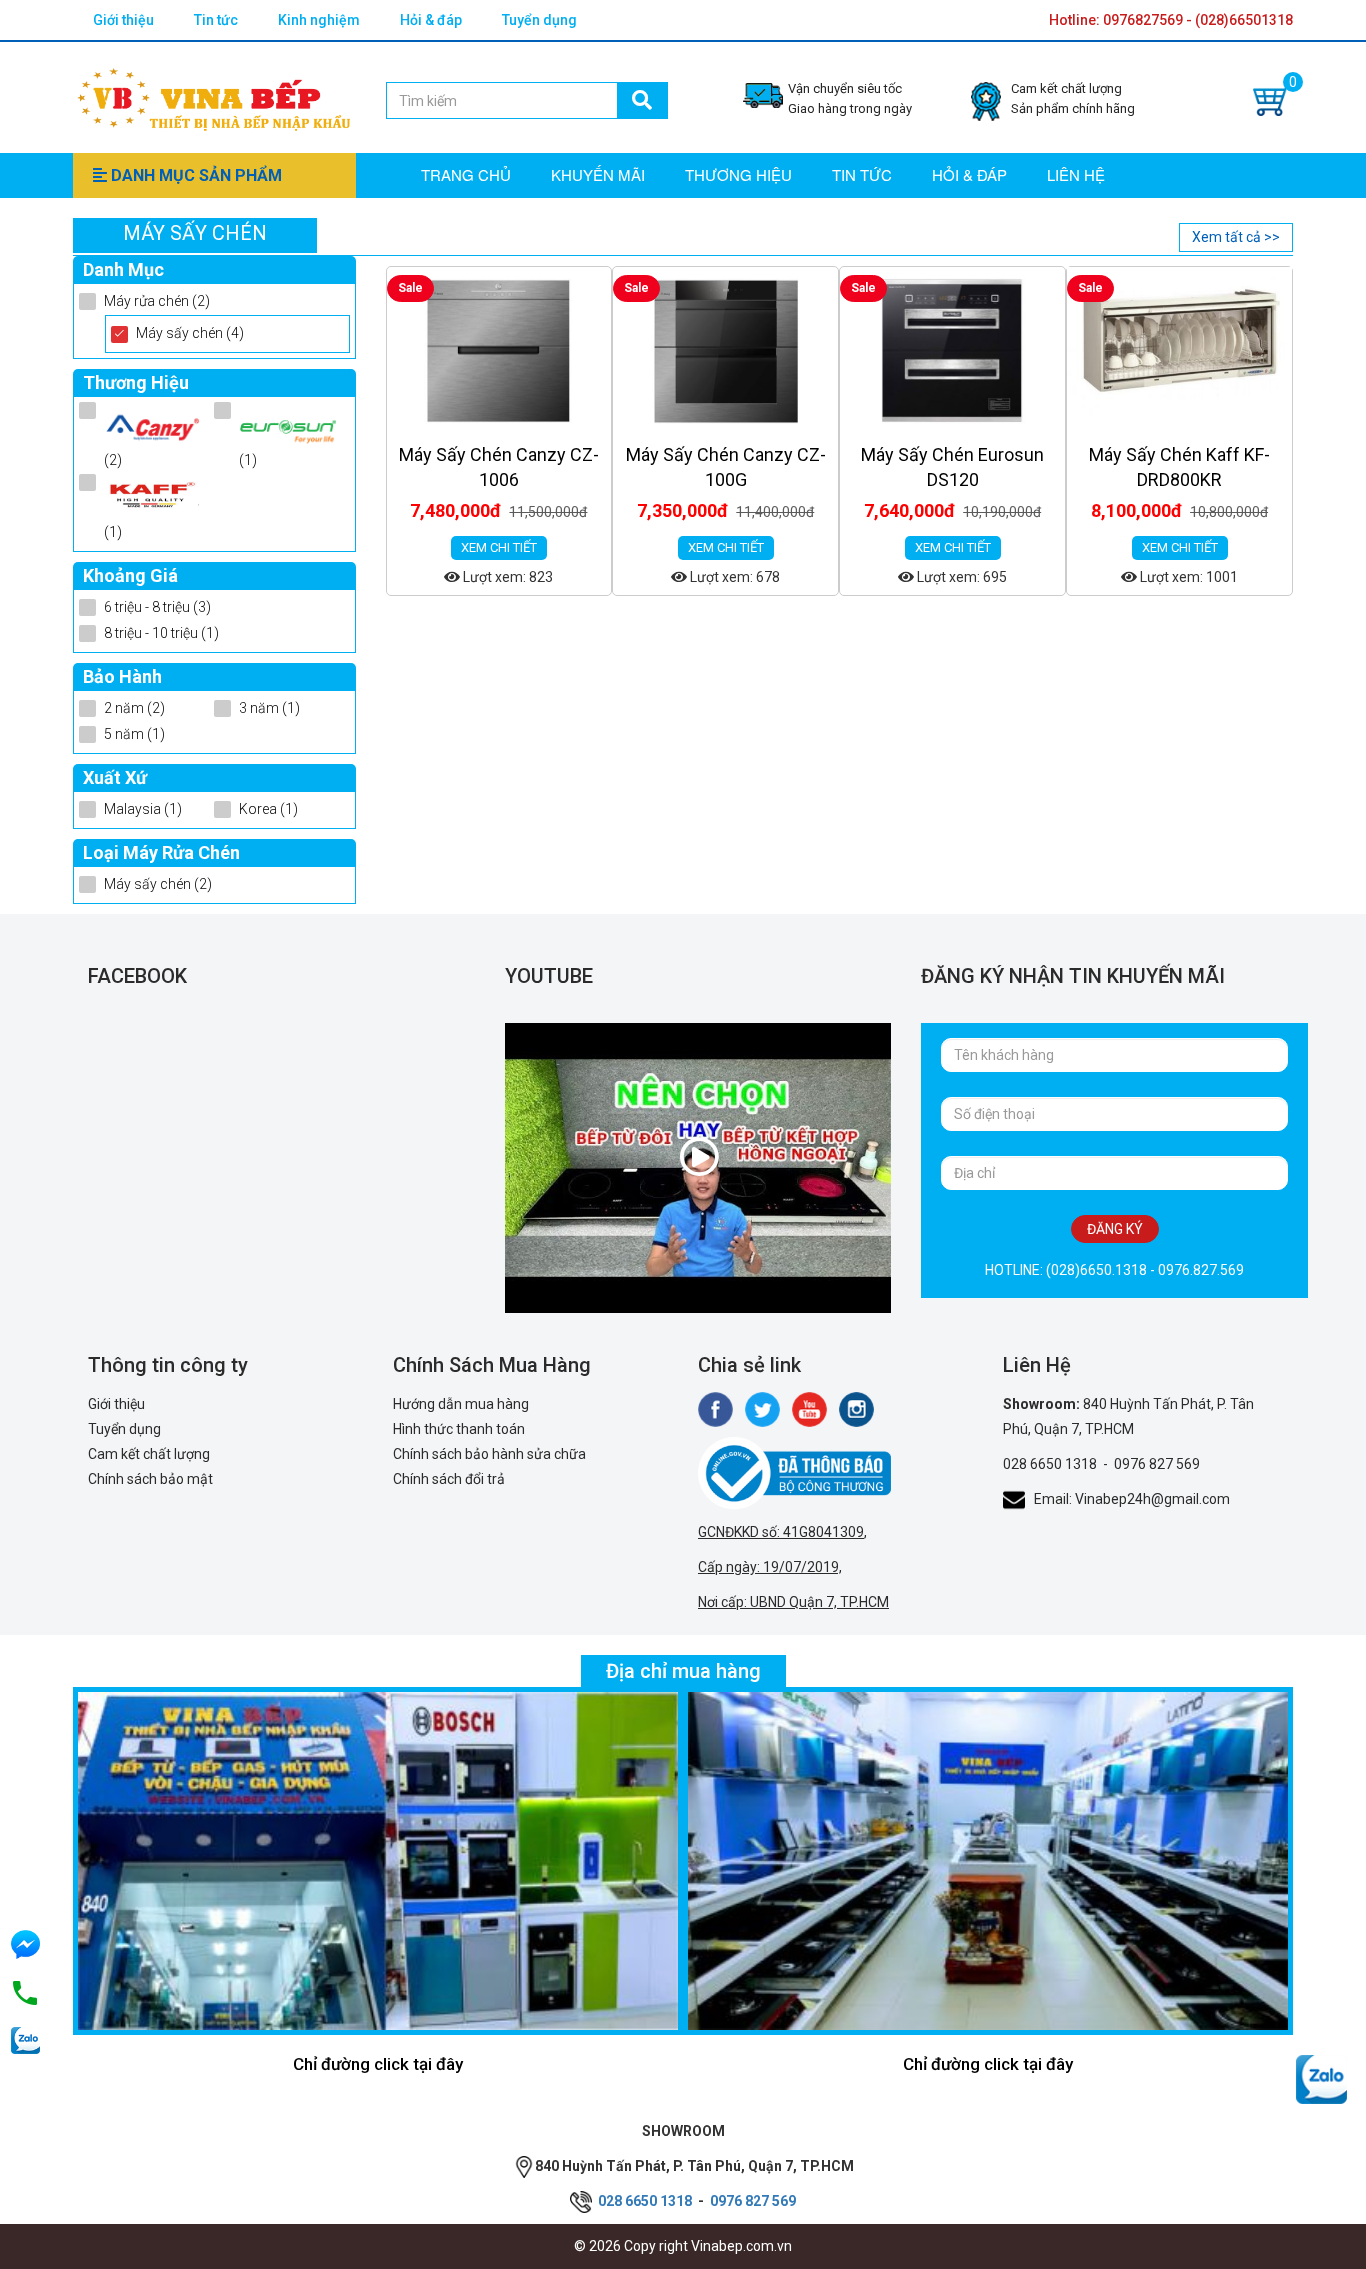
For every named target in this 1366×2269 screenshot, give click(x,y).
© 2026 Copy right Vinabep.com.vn (683, 2246)
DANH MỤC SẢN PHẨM (194, 175)
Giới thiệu (123, 20)
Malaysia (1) (143, 809)
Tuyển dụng (539, 20)
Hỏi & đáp (431, 20)
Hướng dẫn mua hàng (461, 1404)
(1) (248, 460)
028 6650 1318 (1050, 1464)
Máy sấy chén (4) (190, 333)
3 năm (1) (269, 708)
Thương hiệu (738, 174)
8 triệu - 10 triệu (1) (161, 633)
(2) (113, 460)
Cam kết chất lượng (149, 1454)
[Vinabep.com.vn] (214, 96)
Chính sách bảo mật (150, 1479)
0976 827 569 (1157, 1464)
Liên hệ (1076, 174)
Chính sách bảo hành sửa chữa (489, 1454)
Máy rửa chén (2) (157, 301)
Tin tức (216, 20)
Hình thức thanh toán (459, 1429)
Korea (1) (268, 809)
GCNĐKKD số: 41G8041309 (781, 1532)
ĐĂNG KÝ (1115, 1229)
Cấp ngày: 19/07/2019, (770, 1567)
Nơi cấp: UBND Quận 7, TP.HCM (793, 1602)
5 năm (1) (134, 734)
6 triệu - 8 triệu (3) (157, 607)
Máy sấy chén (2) (158, 884)
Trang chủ (466, 174)
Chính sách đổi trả (449, 1479)
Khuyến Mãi (598, 174)
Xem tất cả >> (1236, 237)
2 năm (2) (134, 708)
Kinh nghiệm (319, 20)
